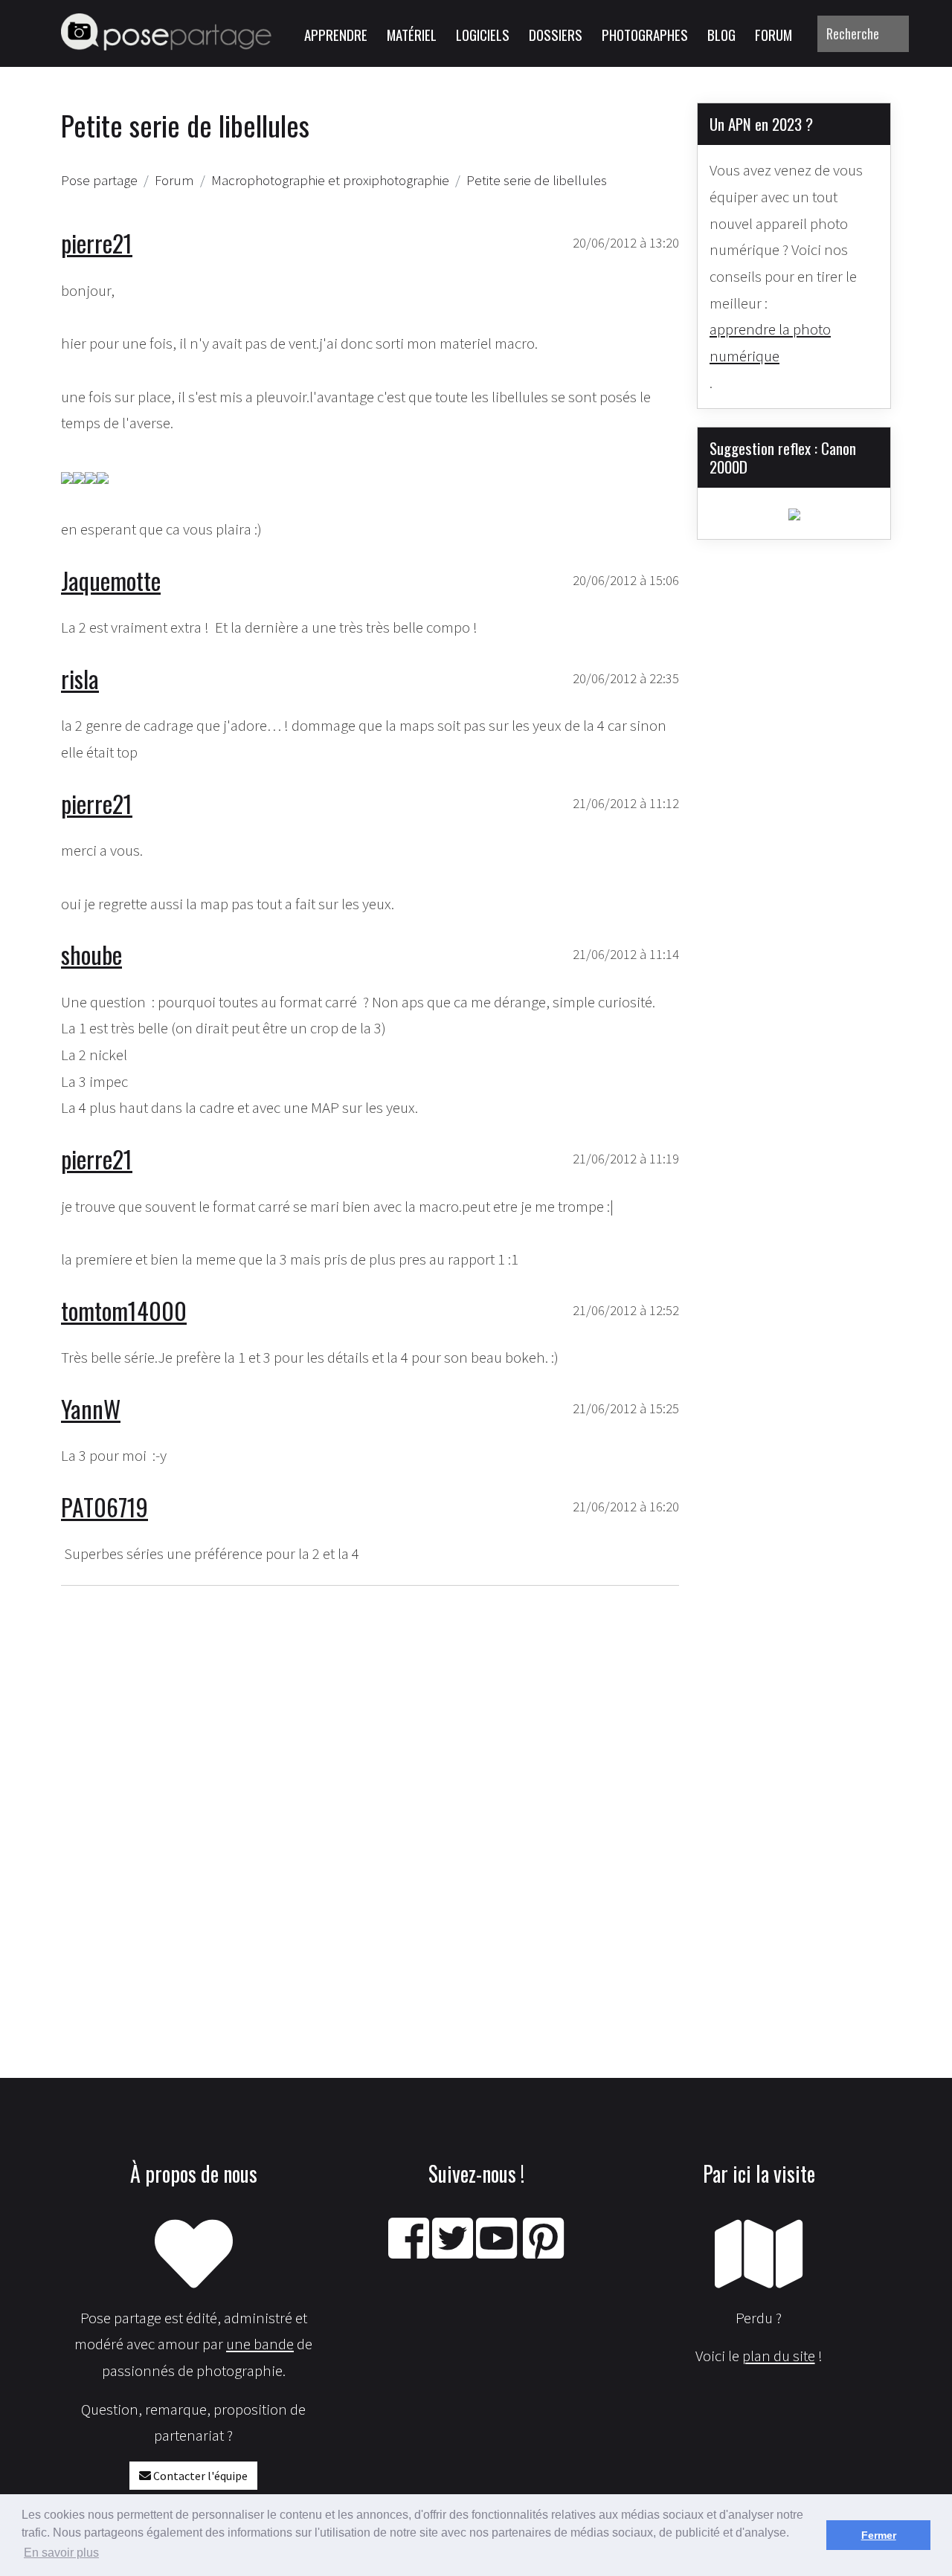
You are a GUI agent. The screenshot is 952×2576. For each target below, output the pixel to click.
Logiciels (483, 34)
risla (80, 678)
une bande (260, 2344)
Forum (773, 34)
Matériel (412, 34)
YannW (91, 1408)
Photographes (645, 34)
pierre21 (97, 243)
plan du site (779, 2356)
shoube (91, 954)
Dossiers (556, 34)
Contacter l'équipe (199, 2476)
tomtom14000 (124, 1310)
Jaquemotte (111, 580)
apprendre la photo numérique (770, 342)
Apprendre (336, 34)
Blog (721, 34)
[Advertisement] (370, 1783)
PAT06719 (104, 1507)
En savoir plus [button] (61, 2553)
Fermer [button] (879, 2535)
